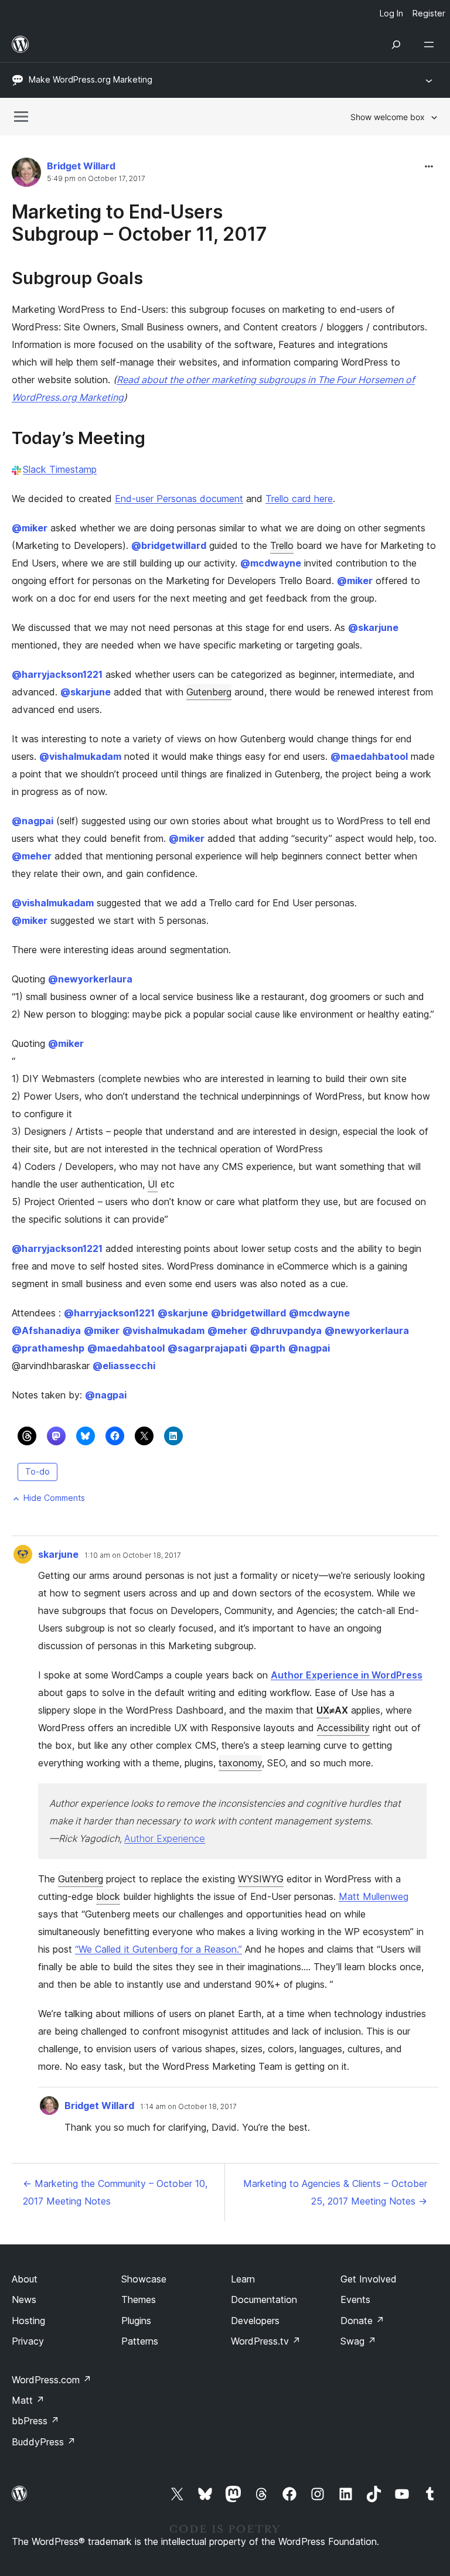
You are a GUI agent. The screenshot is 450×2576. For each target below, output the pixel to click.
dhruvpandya (286, 1330)
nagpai (33, 821)
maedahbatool (369, 756)
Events (355, 2299)
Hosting (28, 2321)
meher (32, 856)
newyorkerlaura (90, 979)
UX (323, 1710)
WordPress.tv (266, 2341)
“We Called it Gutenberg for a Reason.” (158, 1949)
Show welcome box (388, 117)
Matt (28, 2400)
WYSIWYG (261, 1879)
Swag (358, 2341)
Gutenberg (209, 692)
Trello (282, 545)
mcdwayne (271, 563)
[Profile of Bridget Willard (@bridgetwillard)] (26, 175)
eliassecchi (124, 1366)
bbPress (35, 2421)
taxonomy (240, 1763)
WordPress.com (52, 2380)
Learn (243, 2279)
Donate (362, 2321)
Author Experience (165, 1838)
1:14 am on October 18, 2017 (188, 2107)
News (24, 2299)
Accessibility (343, 1728)
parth (267, 1348)
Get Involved (369, 2279)
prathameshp (48, 1348)
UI (153, 1184)
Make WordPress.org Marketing (91, 79)
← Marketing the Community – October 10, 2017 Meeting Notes (115, 2192)
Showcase (144, 2279)
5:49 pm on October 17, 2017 (96, 179)
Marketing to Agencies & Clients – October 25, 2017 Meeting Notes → (335, 2192)
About (25, 2279)
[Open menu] (431, 45)
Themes (139, 2299)
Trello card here (299, 499)
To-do (37, 1471)
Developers (255, 2321)
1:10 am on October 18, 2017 (133, 1555)
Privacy (28, 2341)
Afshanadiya (46, 1330)
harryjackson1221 (57, 674)
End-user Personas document (179, 499)
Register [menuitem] (429, 13)
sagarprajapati (207, 1348)
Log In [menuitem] (391, 13)
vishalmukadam (80, 756)
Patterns (140, 2341)
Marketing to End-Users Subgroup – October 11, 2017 (139, 223)
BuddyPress (44, 2442)
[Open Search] (396, 45)
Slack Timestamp (60, 469)
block (108, 1896)
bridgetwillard (169, 545)
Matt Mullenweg (374, 1896)
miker (30, 528)
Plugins (136, 2321)
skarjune (373, 627)
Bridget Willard (81, 166)
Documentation (264, 2299)
